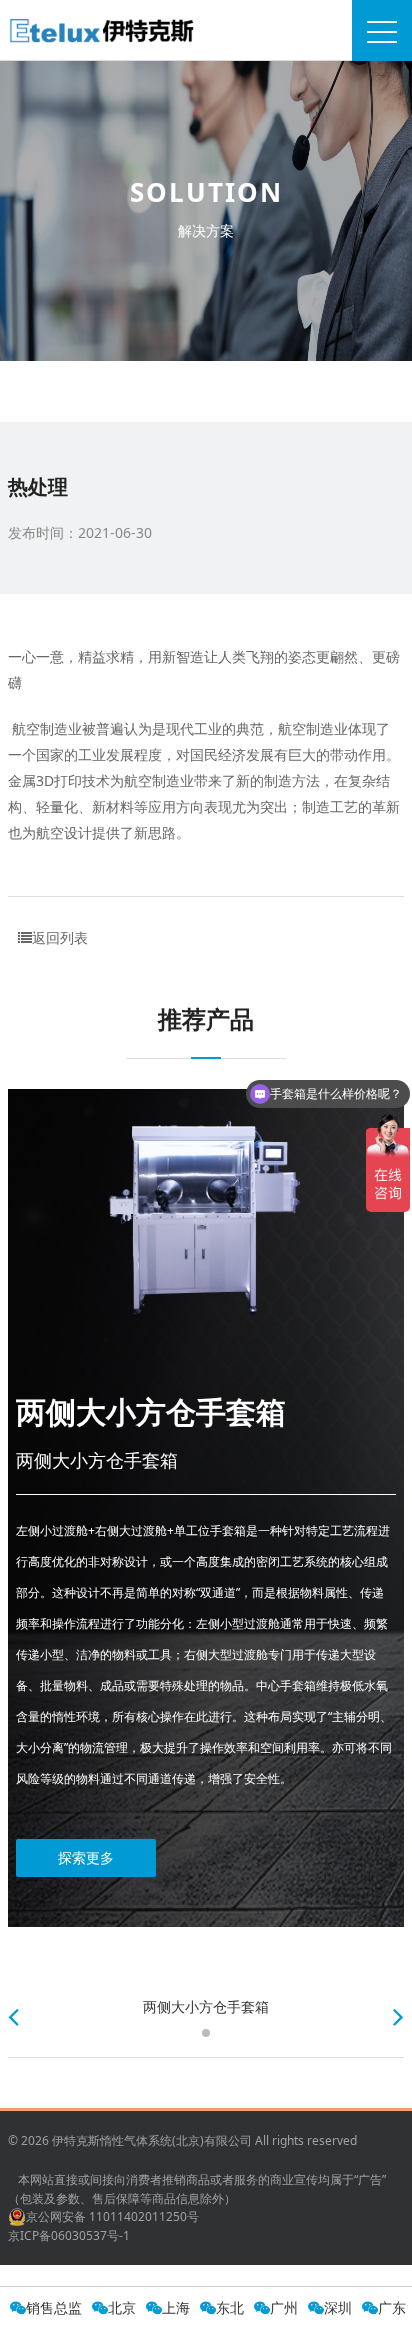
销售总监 (54, 2307)
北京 (122, 2307)
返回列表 (60, 937)
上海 (176, 2307)
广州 (284, 2307)
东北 (230, 2307)
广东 (392, 2307)
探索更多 (86, 1857)
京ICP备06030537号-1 (69, 2235)
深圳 (338, 2307)
